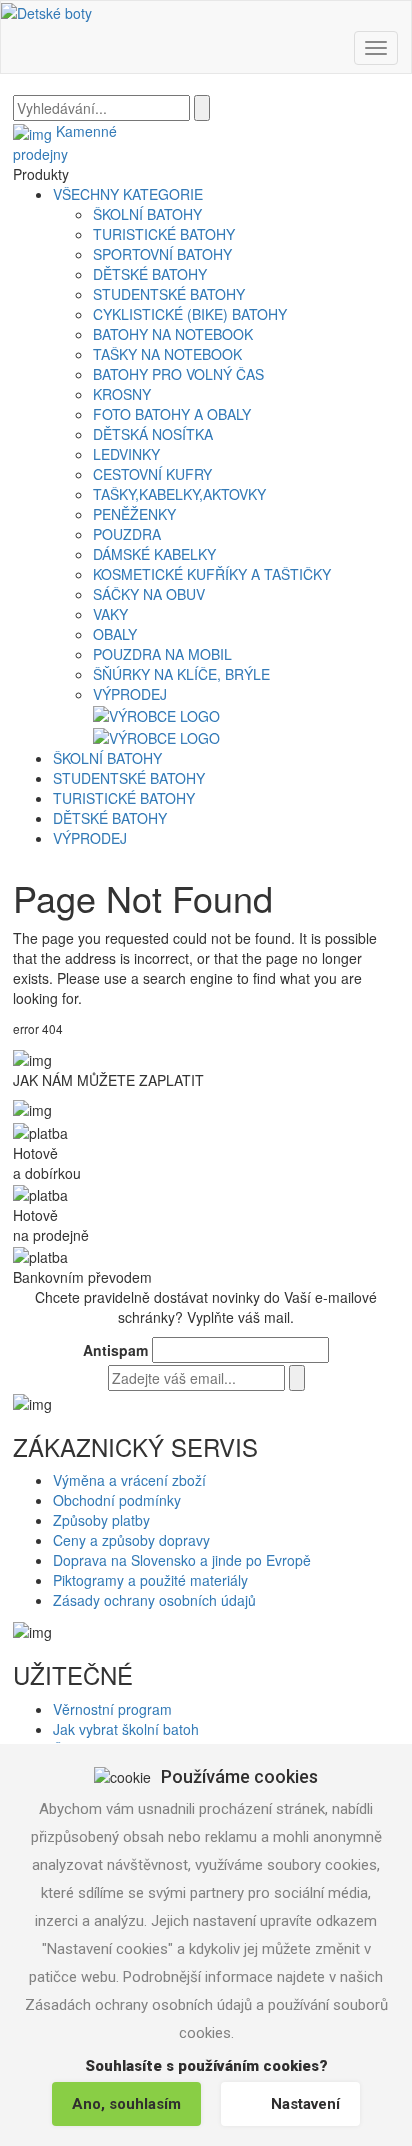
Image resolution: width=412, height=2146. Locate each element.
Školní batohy (147, 214)
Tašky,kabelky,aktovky (179, 494)
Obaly (115, 634)
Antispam (115, 1350)
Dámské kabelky (154, 554)
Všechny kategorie (128, 194)
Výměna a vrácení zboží (129, 1480)
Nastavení (305, 2104)
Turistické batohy (164, 234)
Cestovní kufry (152, 474)
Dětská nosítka (153, 434)
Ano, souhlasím (126, 2104)
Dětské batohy (150, 274)
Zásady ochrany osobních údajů (154, 1600)
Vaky (110, 614)
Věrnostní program (112, 1709)
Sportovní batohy (162, 254)
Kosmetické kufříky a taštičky (212, 574)
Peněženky (134, 514)
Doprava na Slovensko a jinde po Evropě (182, 1560)
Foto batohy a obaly (172, 414)
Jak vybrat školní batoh (126, 1729)
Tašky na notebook (167, 354)
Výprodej (130, 694)
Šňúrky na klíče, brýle (181, 674)
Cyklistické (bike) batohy (190, 314)
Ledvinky (126, 454)
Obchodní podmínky (117, 1500)
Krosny (122, 394)
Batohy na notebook (173, 334)
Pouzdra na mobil (162, 654)
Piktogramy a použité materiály (150, 1580)
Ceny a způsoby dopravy (131, 1540)
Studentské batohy (169, 294)
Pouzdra (127, 534)
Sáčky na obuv (149, 594)
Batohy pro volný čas (178, 374)
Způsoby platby (101, 1520)
